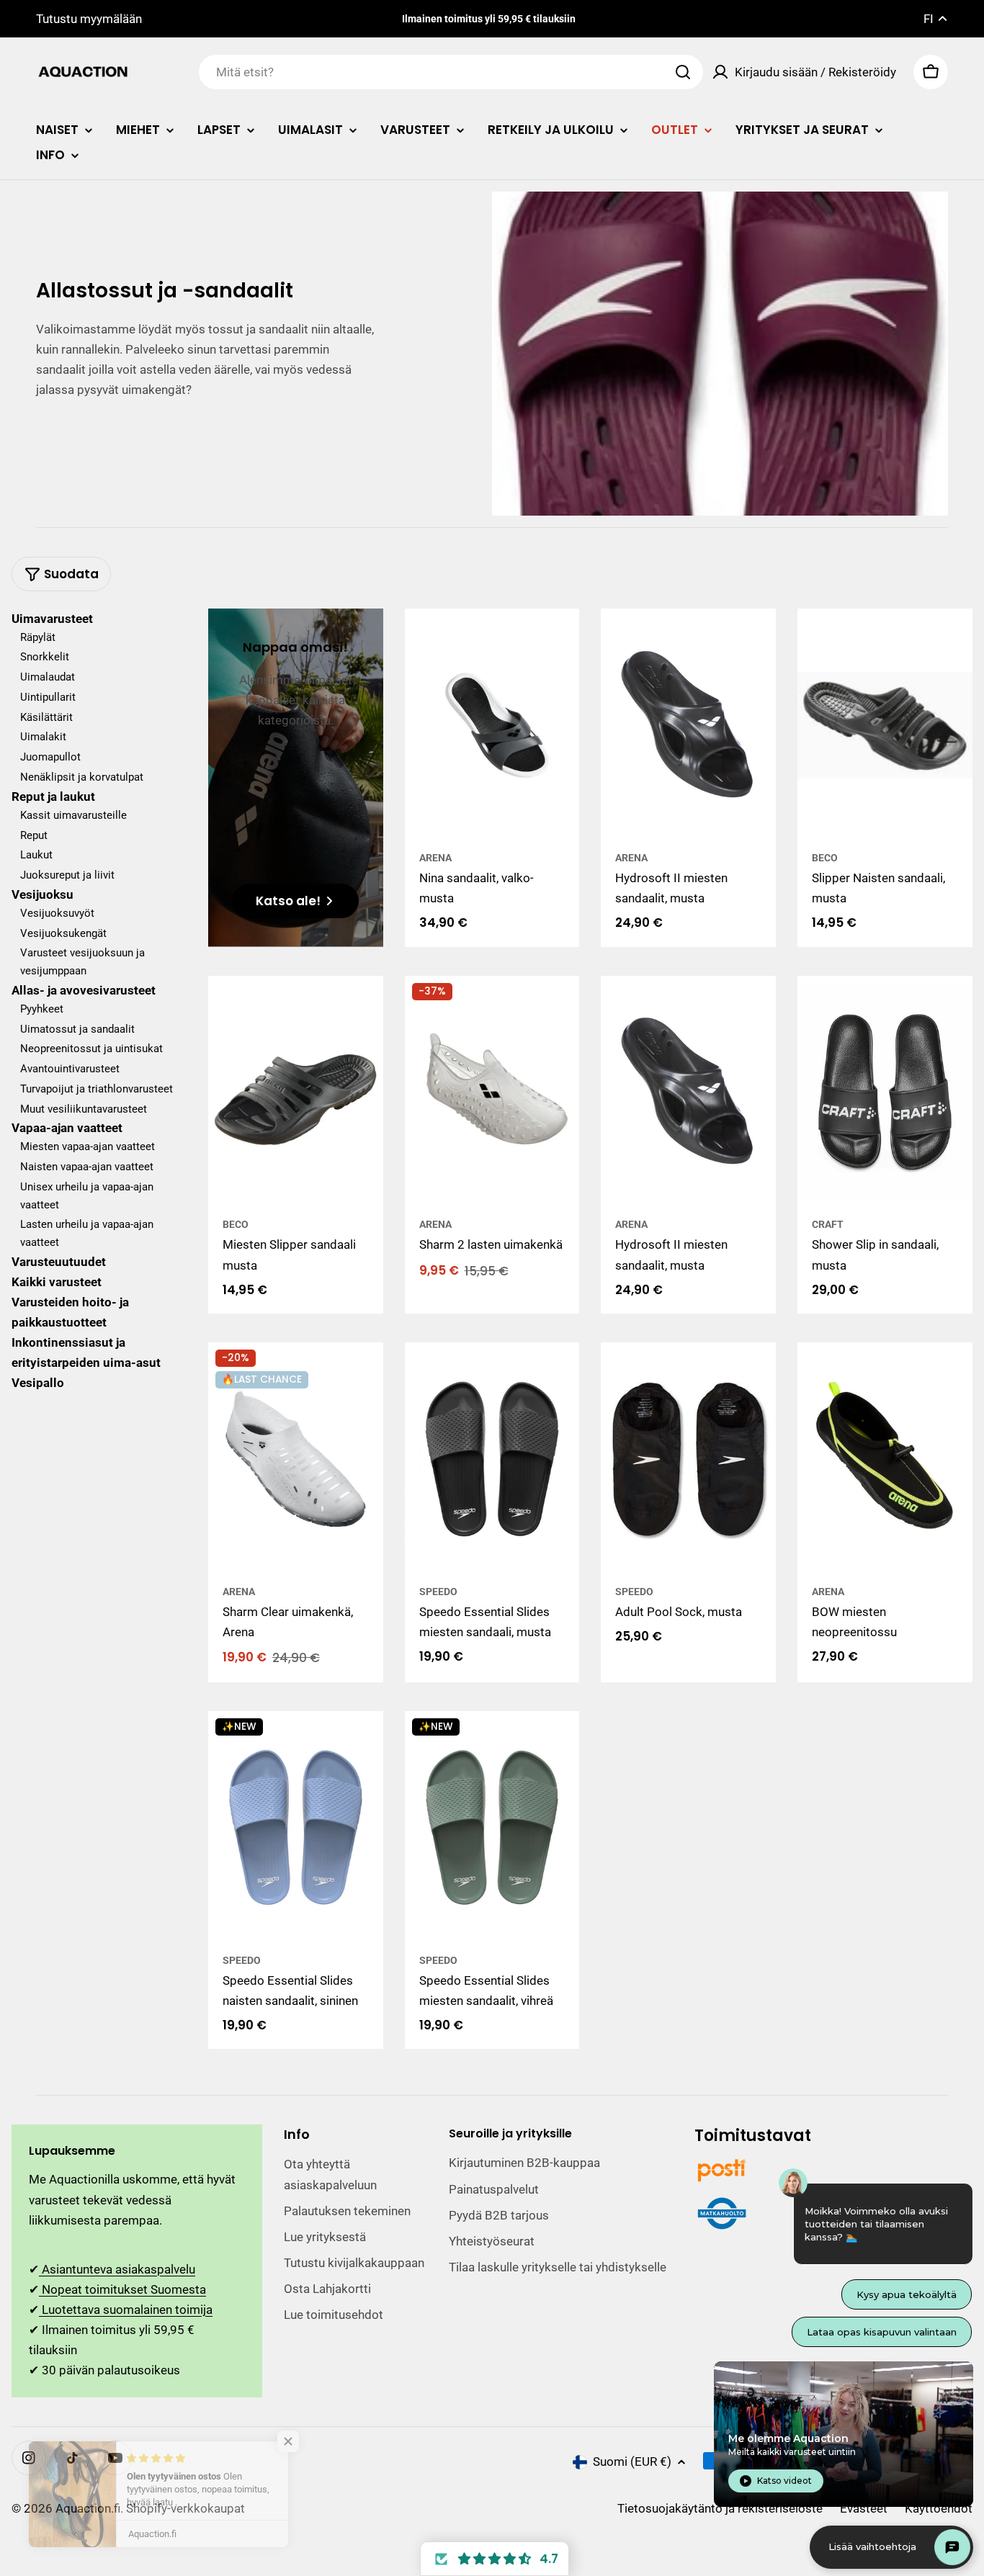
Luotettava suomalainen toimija (126, 2310)
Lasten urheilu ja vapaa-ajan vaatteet (87, 1234)
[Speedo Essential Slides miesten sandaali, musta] (492, 1459)
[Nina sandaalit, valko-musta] (492, 725)
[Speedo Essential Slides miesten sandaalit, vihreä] (492, 1828)
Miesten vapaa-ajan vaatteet (88, 1147)
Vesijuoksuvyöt (57, 914)
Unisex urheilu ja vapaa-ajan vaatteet (87, 1197)
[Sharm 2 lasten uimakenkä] (492, 1092)
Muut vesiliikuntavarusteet (84, 1109)
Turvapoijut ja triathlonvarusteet (97, 1090)
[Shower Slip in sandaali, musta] (885, 1092)
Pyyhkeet (42, 1010)
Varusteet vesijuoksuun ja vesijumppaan (82, 962)
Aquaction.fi (88, 2508)
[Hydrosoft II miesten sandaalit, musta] (688, 725)
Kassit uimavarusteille (73, 816)
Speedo (438, 1592)
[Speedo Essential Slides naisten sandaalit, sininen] (296, 1828)
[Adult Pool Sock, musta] (688, 1459)
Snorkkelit (45, 658)
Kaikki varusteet (57, 1283)
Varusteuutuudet (59, 1262)
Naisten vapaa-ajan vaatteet (87, 1167)
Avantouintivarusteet (70, 1069)
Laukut (36, 856)
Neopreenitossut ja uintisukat (91, 1049)
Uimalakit (43, 737)
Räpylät (38, 637)
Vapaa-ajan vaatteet (67, 1128)
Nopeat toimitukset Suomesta (122, 2289)
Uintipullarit (48, 698)
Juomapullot (50, 758)
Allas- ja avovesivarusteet (84, 991)
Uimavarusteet (52, 619)
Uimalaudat (48, 678)
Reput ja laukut (53, 796)
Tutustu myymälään (89, 19)
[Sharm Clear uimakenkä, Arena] (296, 1459)
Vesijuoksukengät (63, 933)
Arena (435, 858)
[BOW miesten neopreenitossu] (885, 1459)
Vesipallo (38, 1383)
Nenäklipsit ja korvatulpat (82, 778)
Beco (825, 858)
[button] (495, 2559)
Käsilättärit (46, 717)
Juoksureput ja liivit (67, 876)
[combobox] (451, 72)
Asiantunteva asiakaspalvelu (117, 2269)
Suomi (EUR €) (632, 2461)
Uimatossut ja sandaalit (77, 1029)
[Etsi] (683, 72)
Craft (828, 1224)
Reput (34, 835)
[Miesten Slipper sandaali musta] (296, 1092)
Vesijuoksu (43, 895)
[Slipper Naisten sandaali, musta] (885, 725)
